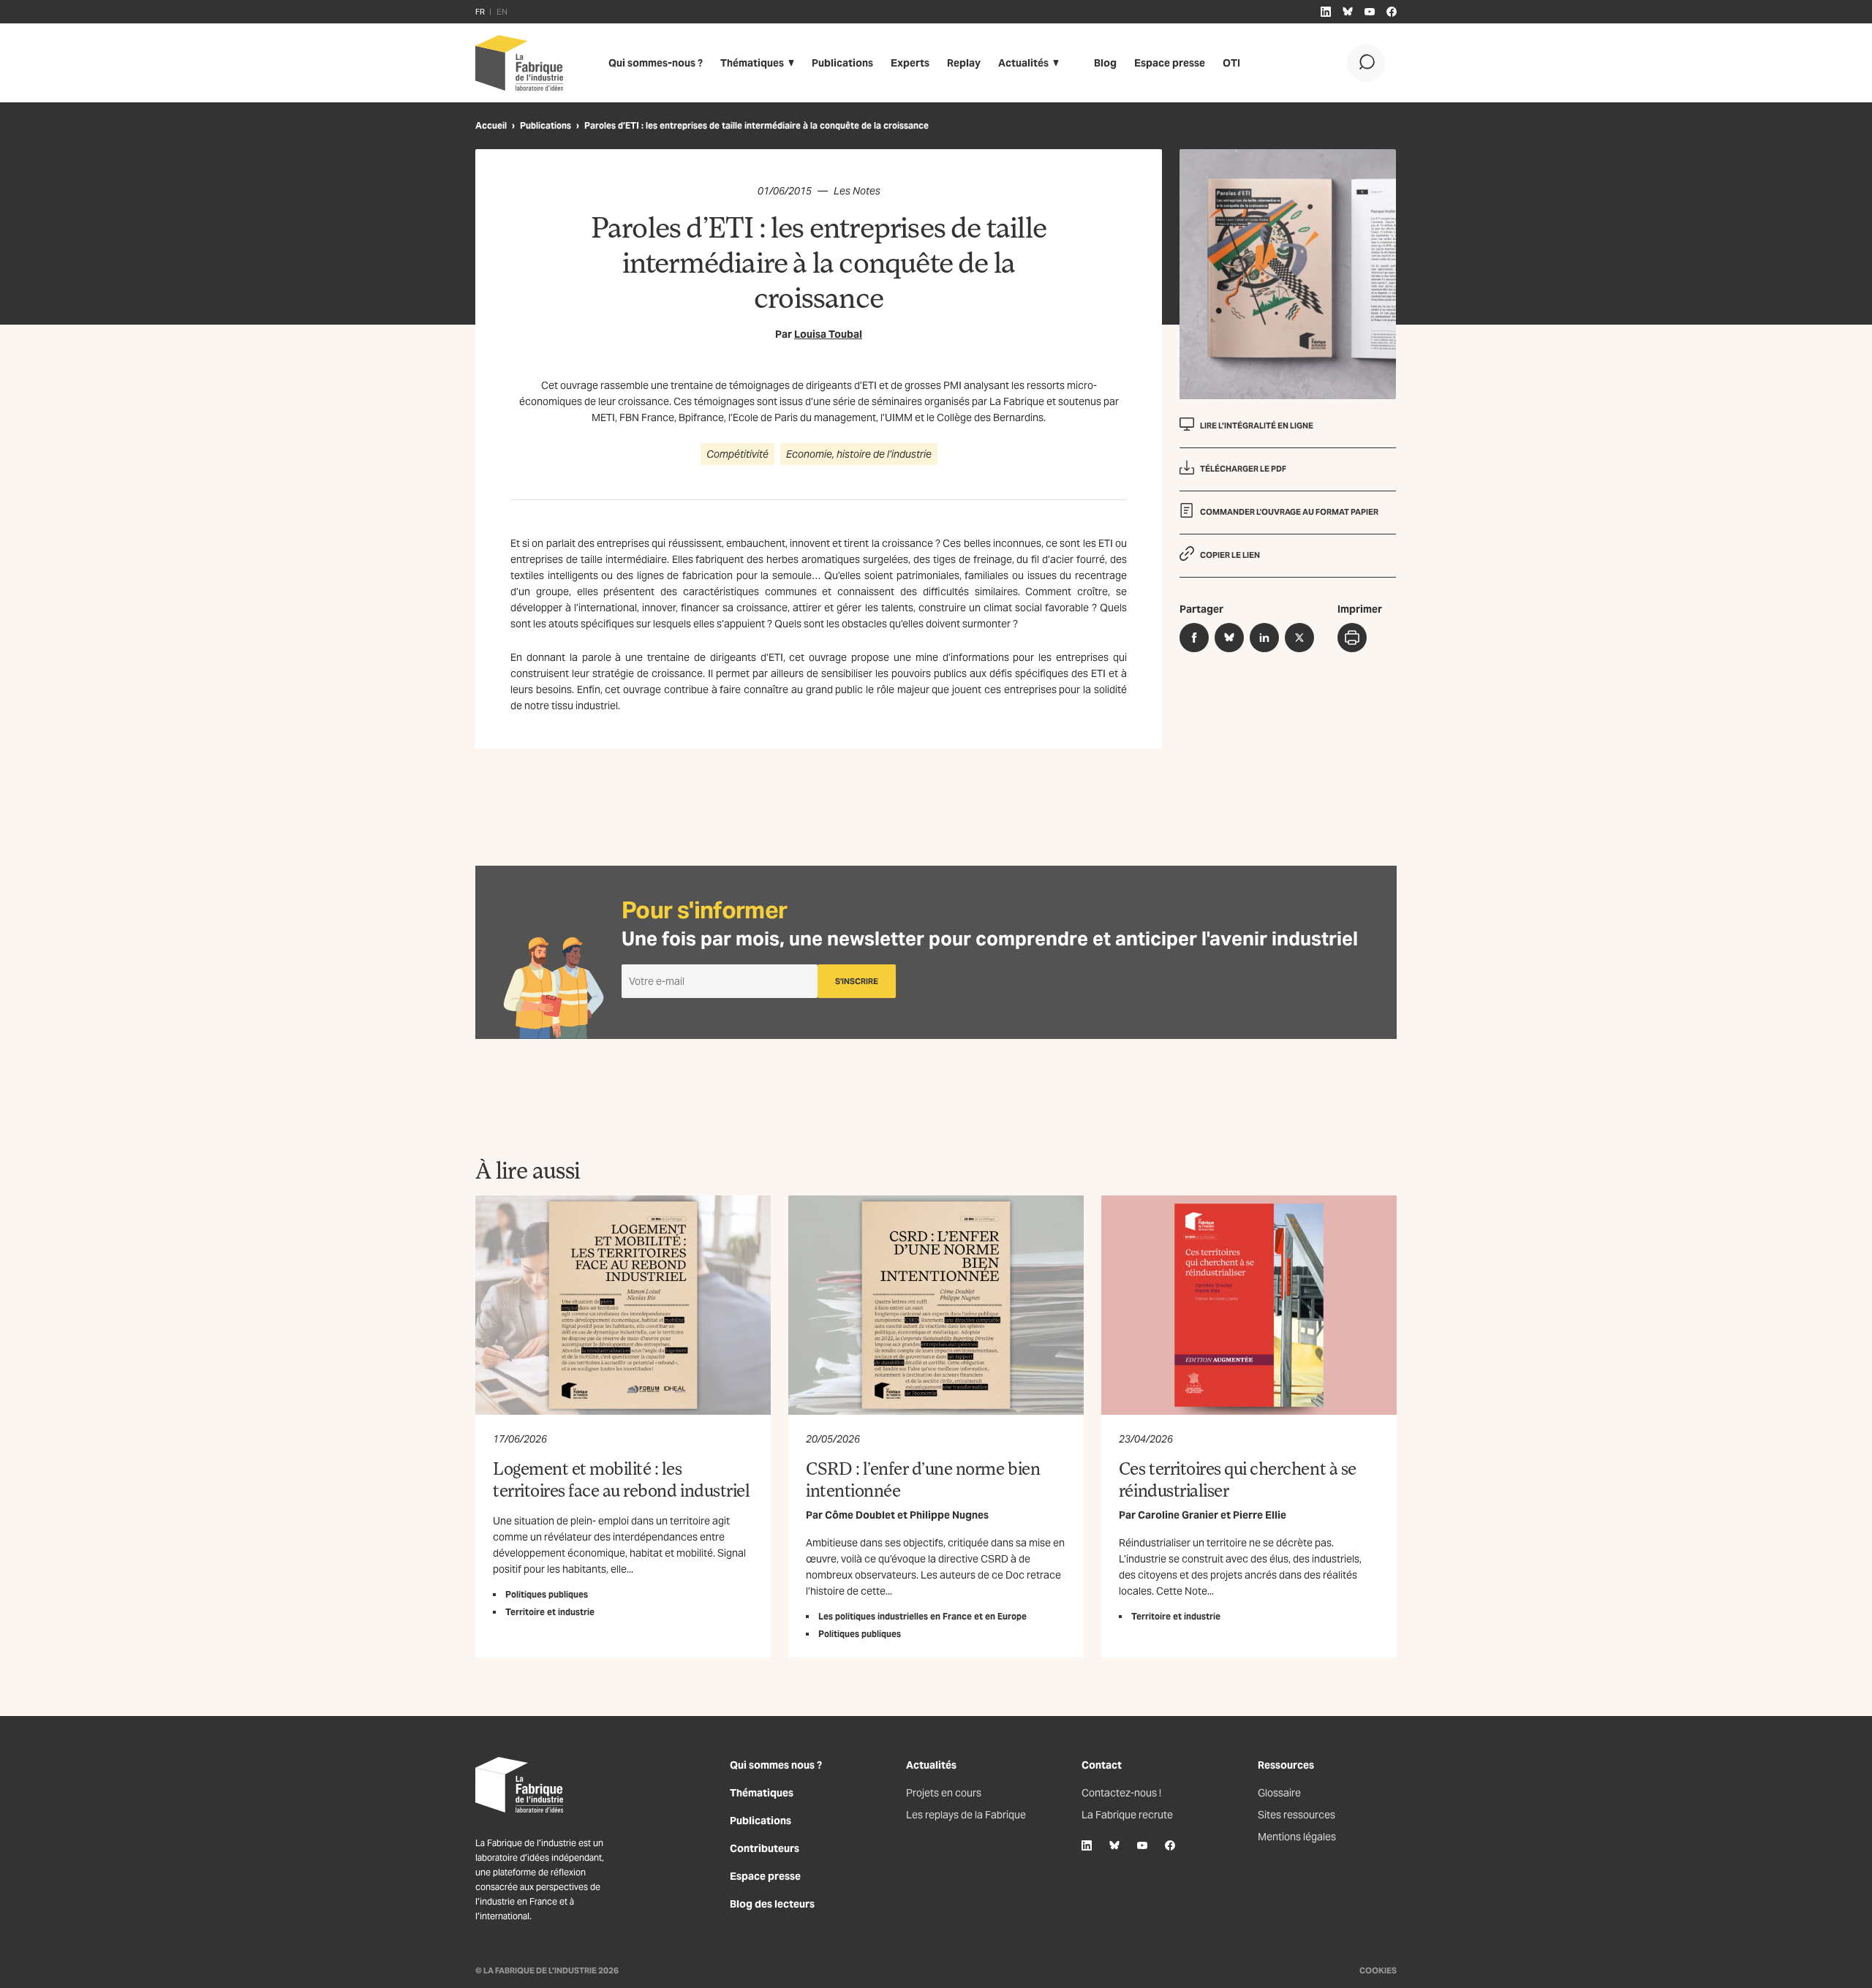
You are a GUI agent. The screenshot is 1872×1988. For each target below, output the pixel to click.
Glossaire (1279, 1793)
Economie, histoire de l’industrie (859, 454)
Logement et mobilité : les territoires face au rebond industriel (621, 1479)
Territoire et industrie (550, 1612)
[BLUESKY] (1348, 12)
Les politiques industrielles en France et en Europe (922, 1616)
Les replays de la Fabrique (966, 1815)
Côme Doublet (860, 1515)
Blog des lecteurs (772, 1904)
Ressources (1286, 1765)
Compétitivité (737, 454)
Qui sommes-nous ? (656, 63)
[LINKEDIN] (1326, 12)
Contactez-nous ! (1121, 1793)
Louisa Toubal (828, 334)
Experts (910, 63)
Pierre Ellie (1260, 1515)
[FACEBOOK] (1392, 12)
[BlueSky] (1114, 1845)
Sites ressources (1297, 1815)
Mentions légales (1297, 1837)
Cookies (1378, 1970)
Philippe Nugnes (949, 1515)
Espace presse (1170, 63)
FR (480, 12)
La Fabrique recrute (1127, 1815)
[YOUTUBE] (1370, 12)
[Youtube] (1142, 1845)
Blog (1105, 63)
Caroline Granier (1178, 1515)
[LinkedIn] (1087, 1845)
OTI (1231, 63)
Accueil (491, 125)
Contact (1102, 1765)
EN (502, 12)
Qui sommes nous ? (776, 1765)
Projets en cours (944, 1793)
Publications (842, 63)
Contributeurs (765, 1848)
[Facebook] (1170, 1845)
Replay (964, 63)
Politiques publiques (547, 1594)
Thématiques (752, 63)
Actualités (1023, 63)
